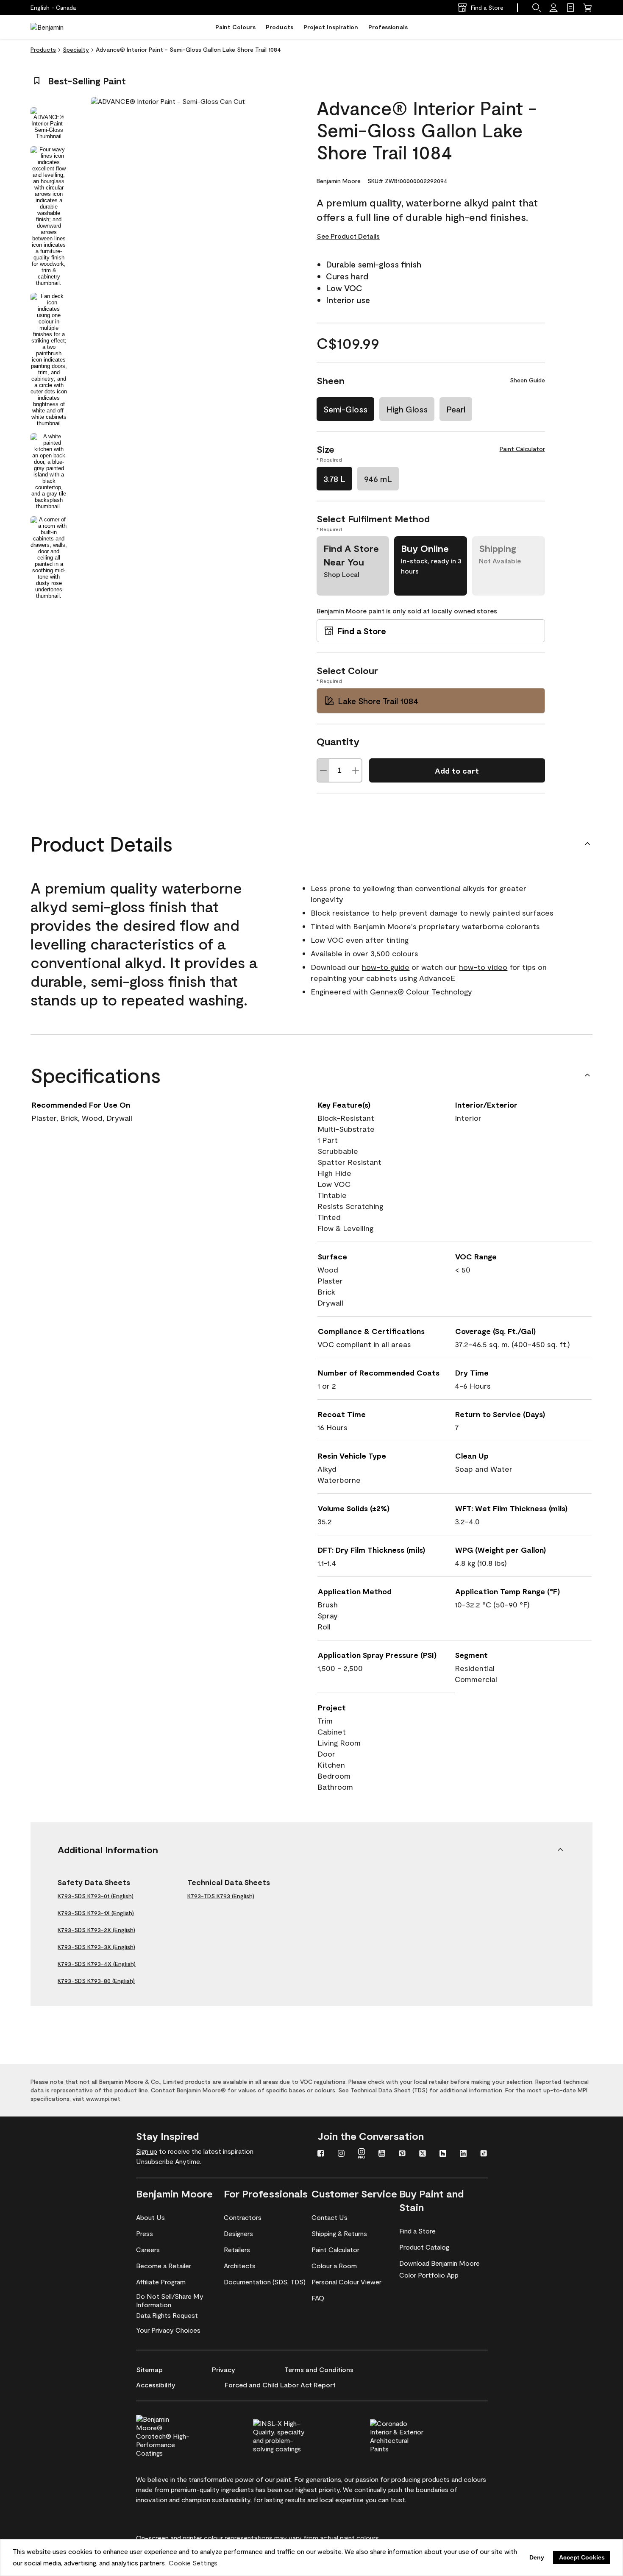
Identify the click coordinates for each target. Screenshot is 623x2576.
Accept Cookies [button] (582, 2557)
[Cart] (587, 8)
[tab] (49, 123)
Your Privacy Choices (168, 2330)
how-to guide (386, 967)
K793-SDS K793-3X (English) (96, 1947)
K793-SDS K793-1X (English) (96, 1913)
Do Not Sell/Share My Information (170, 2300)
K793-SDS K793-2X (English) (96, 1930)
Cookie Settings (193, 2563)
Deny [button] (537, 2557)
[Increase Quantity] (356, 770)
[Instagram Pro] (362, 2154)
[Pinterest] (402, 2154)
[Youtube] (382, 2154)
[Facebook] (321, 2154)
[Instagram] (341, 2154)
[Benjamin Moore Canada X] (423, 2154)
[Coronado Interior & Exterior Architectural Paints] (411, 2435)
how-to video (483, 967)
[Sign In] (553, 8)
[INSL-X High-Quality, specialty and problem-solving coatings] (294, 2435)
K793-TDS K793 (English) (221, 1896)
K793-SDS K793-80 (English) (96, 1981)
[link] (570, 8)
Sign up (147, 2151)
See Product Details (348, 236)
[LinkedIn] (463, 2154)
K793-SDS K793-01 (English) (96, 1896)
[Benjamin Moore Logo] (57, 27)
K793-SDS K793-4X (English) (97, 1964)
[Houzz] (443, 2154)
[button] (537, 8)
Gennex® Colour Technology (421, 991)
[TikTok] (484, 2154)
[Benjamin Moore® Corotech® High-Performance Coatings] (177, 2435)
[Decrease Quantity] (323, 770)
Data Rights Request (167, 2315)
